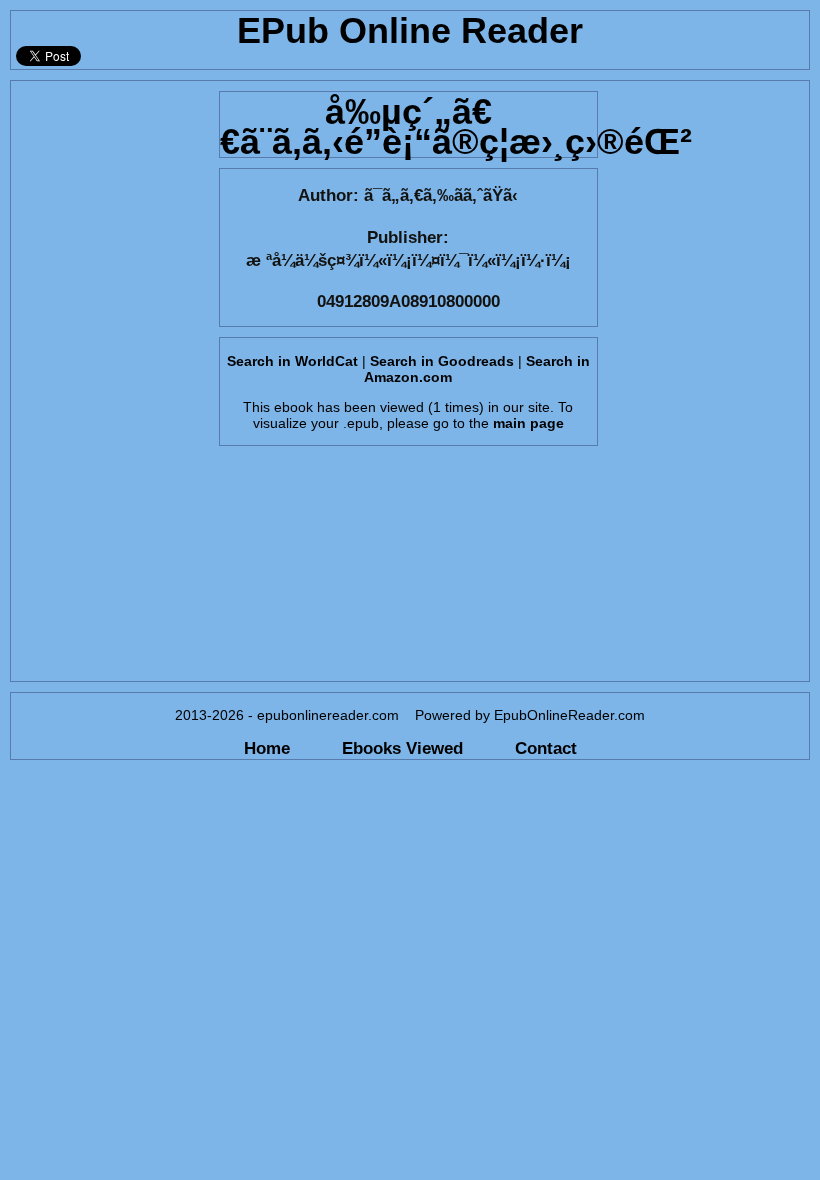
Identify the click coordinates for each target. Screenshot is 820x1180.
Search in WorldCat (292, 361)
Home (267, 748)
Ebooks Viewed (402, 748)
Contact (546, 748)
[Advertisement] (109, 381)
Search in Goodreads (442, 361)
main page (528, 423)
